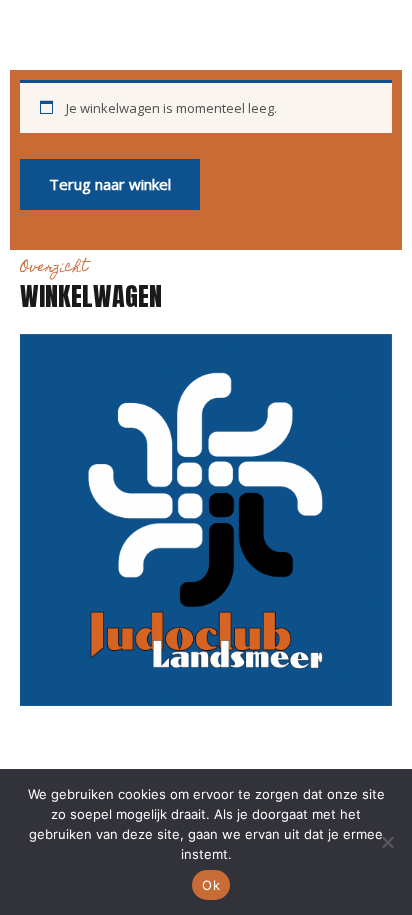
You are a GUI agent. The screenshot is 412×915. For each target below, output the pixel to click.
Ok (211, 885)
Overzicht (54, 268)
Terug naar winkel (110, 184)
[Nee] (387, 842)
